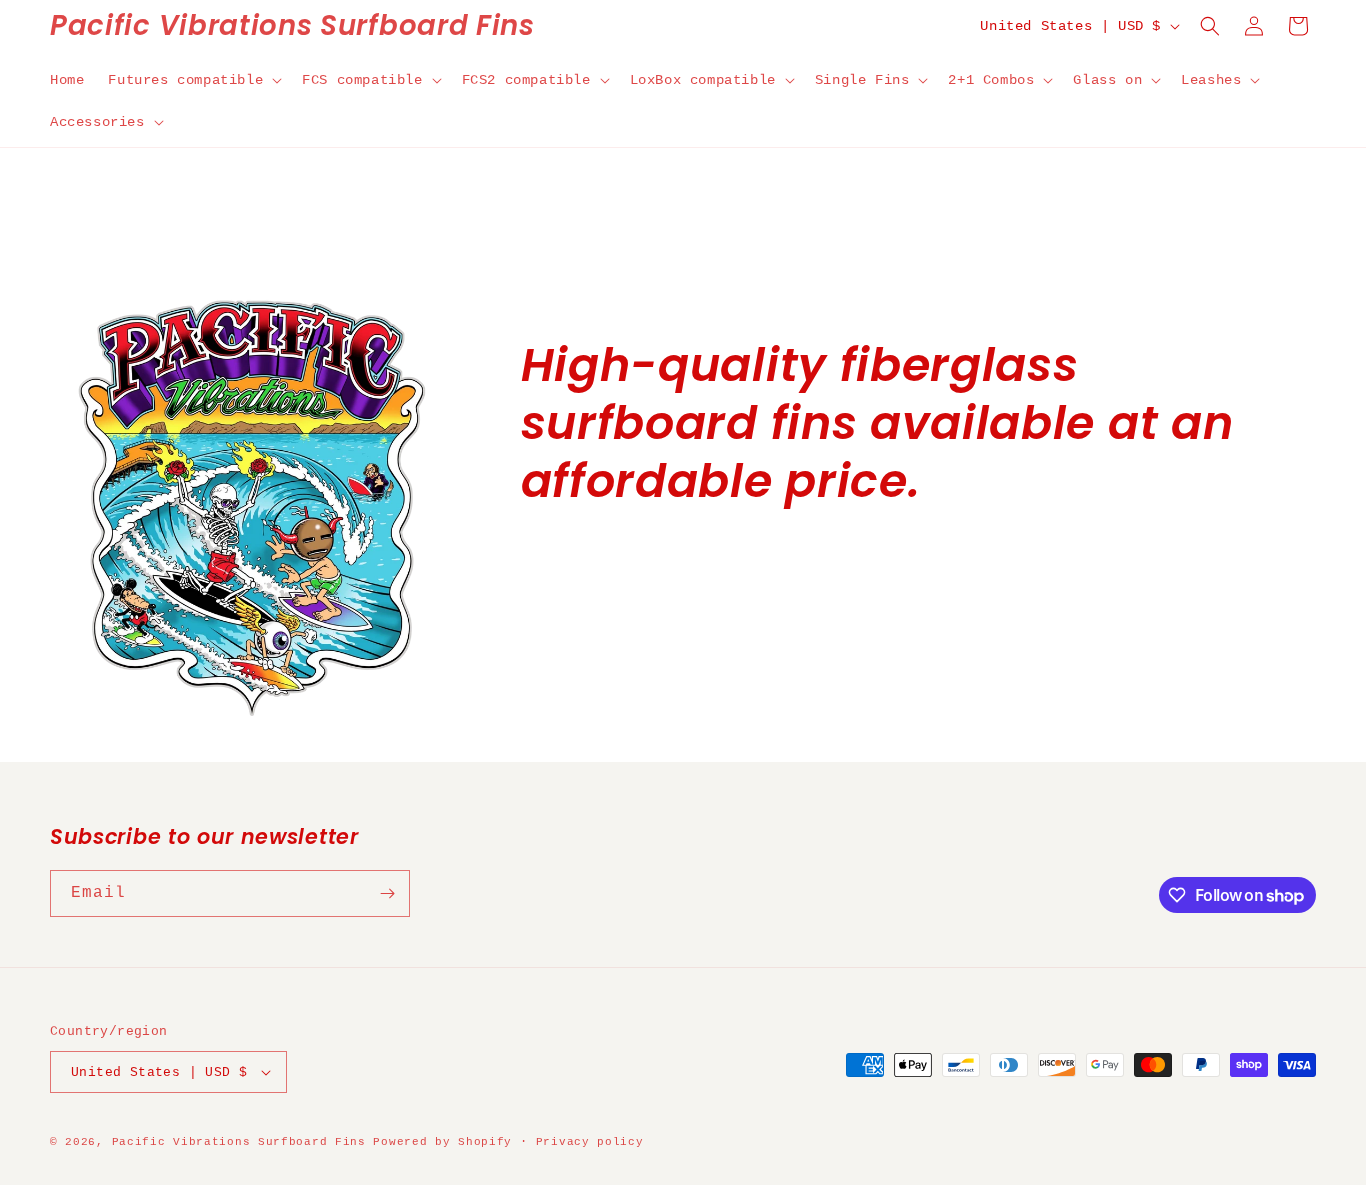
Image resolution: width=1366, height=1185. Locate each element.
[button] (193, 80)
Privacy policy (590, 1142)
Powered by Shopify (442, 1142)
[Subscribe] (387, 893)
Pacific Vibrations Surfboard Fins (239, 1142)
